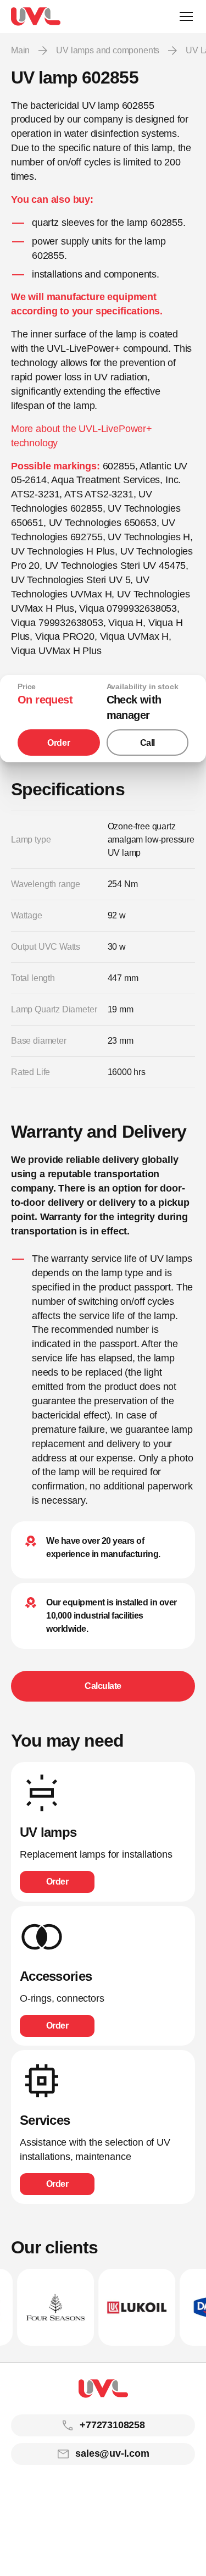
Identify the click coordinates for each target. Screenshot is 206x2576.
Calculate (103, 1686)
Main (20, 50)
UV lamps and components (108, 50)
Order (59, 743)
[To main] (36, 16)
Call (147, 743)
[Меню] (186, 16)
